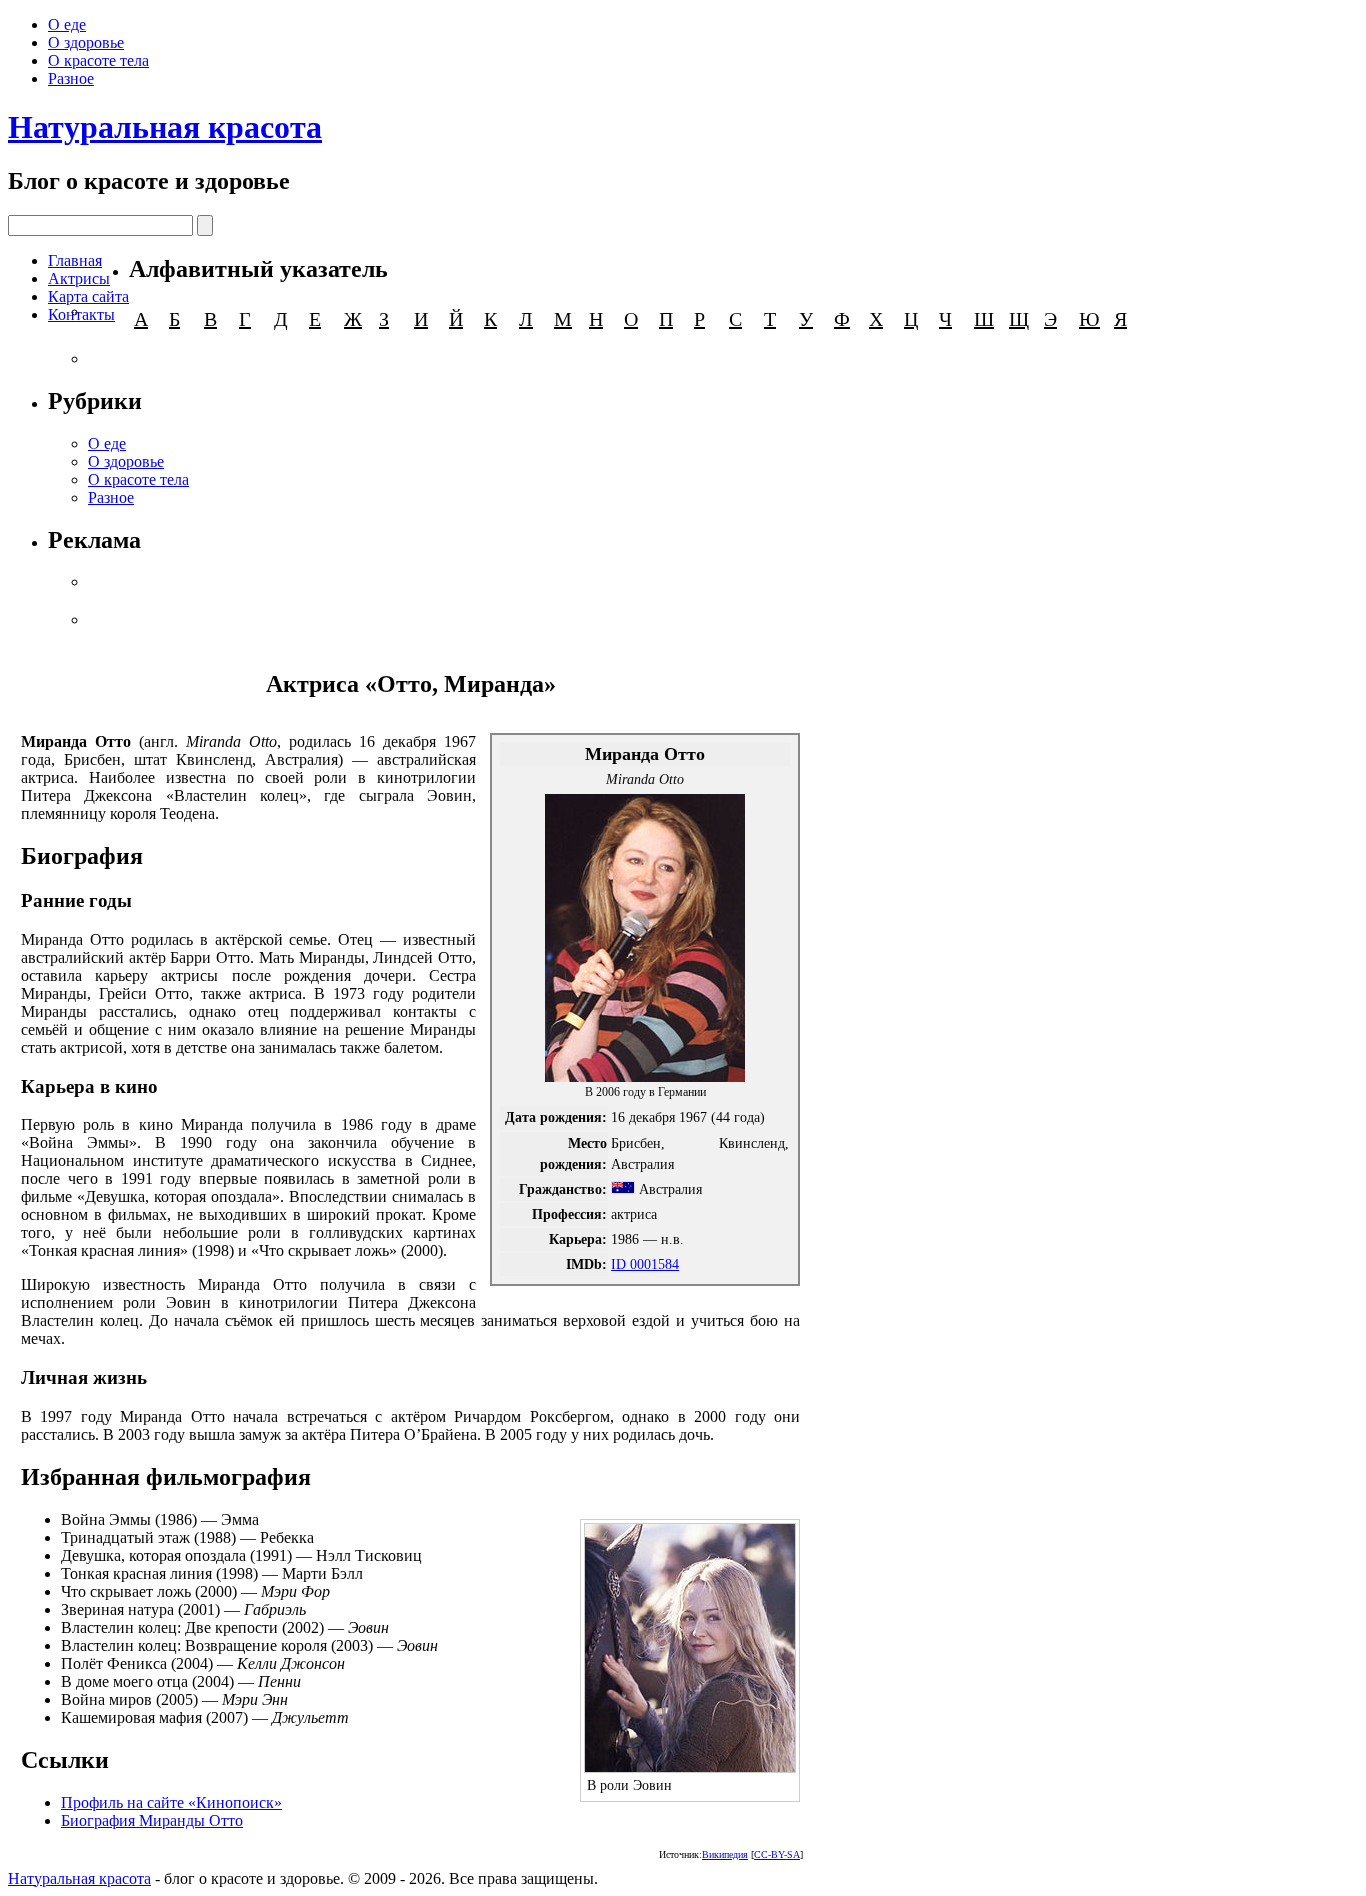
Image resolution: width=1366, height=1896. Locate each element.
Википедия (725, 1854)
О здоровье (86, 42)
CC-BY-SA (777, 1854)
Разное (71, 78)
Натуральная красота (165, 127)
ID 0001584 (645, 1264)
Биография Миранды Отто (152, 1820)
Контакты (81, 314)
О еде (67, 24)
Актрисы (79, 278)
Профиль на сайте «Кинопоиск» (171, 1802)
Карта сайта (88, 296)
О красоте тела (98, 60)
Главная (75, 260)
